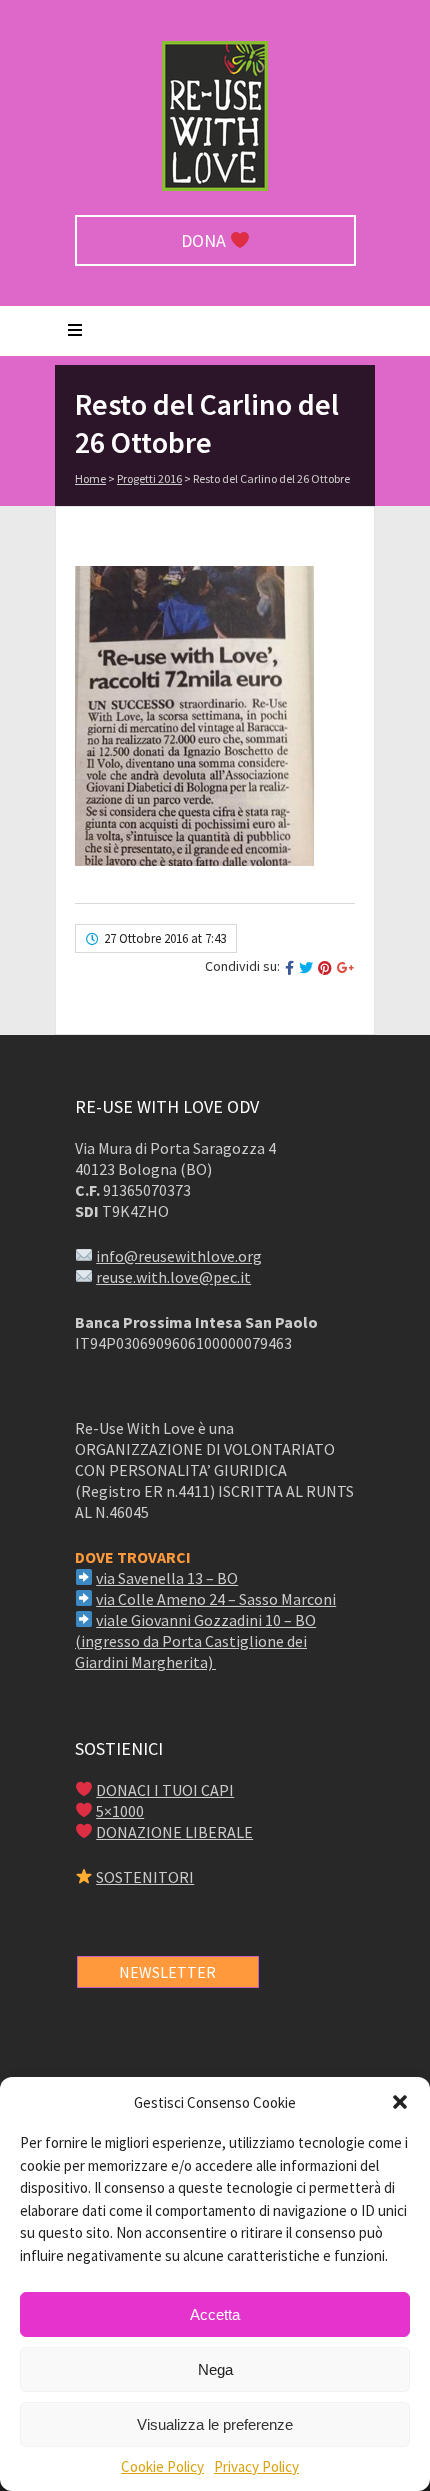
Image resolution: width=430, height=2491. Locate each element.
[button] (400, 2102)
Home (90, 478)
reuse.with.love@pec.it (173, 1277)
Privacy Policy (256, 2466)
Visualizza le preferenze (215, 2424)
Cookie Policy (162, 2466)
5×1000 (120, 1811)
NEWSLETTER (167, 1972)
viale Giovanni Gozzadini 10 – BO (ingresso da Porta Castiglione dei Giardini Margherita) (195, 1641)
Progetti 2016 (149, 478)
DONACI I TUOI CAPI (165, 1790)
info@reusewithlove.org (179, 1256)
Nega (215, 2369)
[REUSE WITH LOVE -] (215, 186)
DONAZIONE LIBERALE (174, 1832)
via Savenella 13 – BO (167, 1578)
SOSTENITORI (145, 1877)
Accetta (215, 2314)
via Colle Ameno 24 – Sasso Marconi (216, 1599)
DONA (205, 240)
